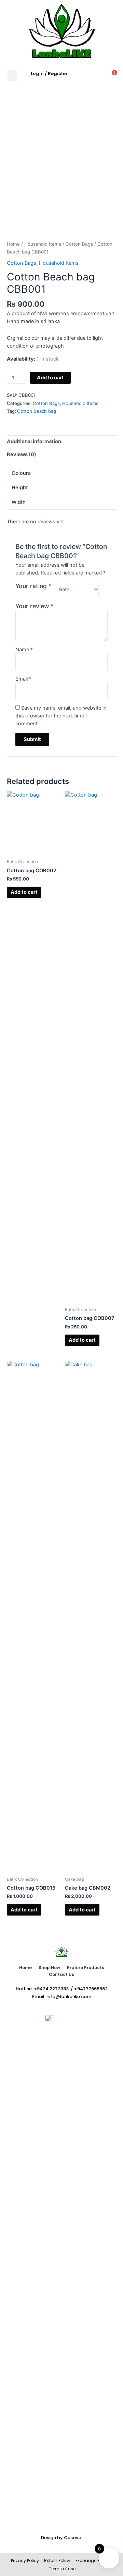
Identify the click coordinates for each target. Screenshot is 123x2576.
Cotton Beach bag (37, 411)
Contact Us (61, 1974)
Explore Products (86, 1968)
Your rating (33, 586)
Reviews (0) (22, 454)
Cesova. (73, 2538)
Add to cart (50, 378)
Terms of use (62, 2569)
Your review (35, 606)
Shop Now (49, 1968)
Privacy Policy (25, 2560)
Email (23, 679)
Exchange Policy (92, 2560)
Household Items (43, 244)
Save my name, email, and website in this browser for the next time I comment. (61, 716)
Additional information (34, 441)
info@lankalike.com (69, 1997)
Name (24, 650)
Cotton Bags (79, 244)
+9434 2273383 (51, 1989)
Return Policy (57, 2560)
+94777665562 (91, 1989)
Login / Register (49, 74)
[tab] (61, 442)
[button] (12, 75)
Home (13, 244)
